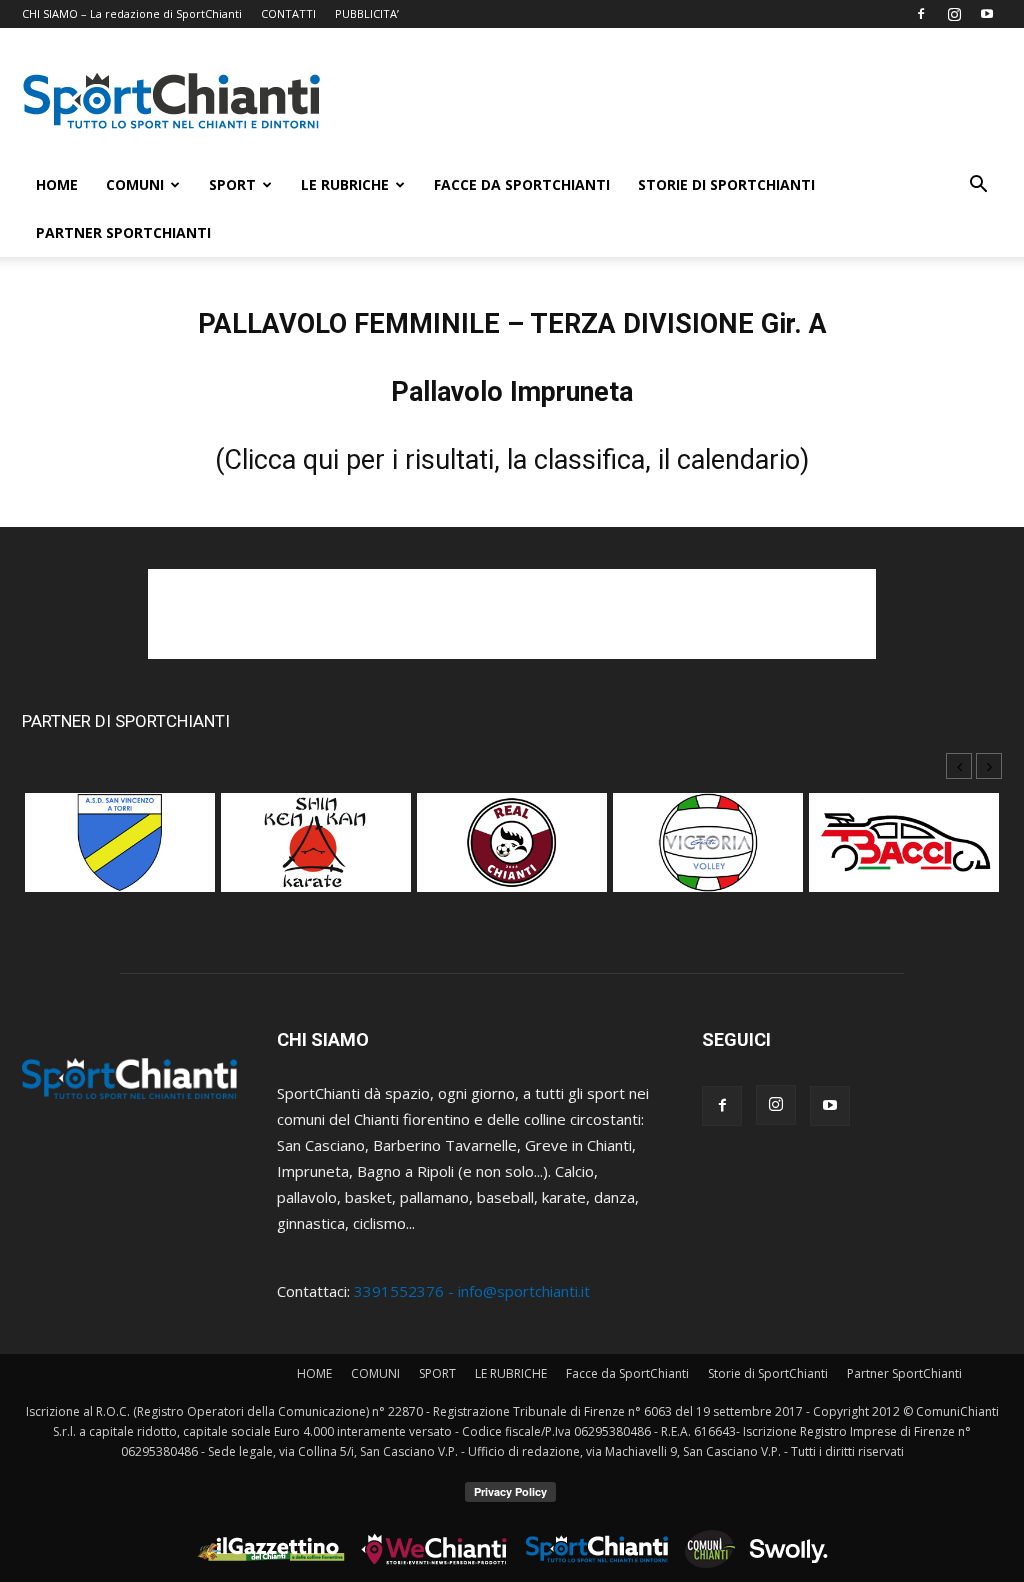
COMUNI (135, 184)
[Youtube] (987, 14)
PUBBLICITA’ (367, 13)
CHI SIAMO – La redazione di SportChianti (132, 13)
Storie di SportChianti (726, 184)
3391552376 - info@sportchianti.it (472, 1291)
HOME (57, 184)
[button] (978, 186)
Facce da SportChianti (522, 184)
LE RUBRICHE (345, 184)
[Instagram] (954, 14)
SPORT (232, 184)
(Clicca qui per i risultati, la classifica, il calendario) (512, 460)
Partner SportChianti (123, 232)
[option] (120, 853)
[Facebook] (921, 14)
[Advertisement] (682, 101)
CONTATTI (288, 13)
